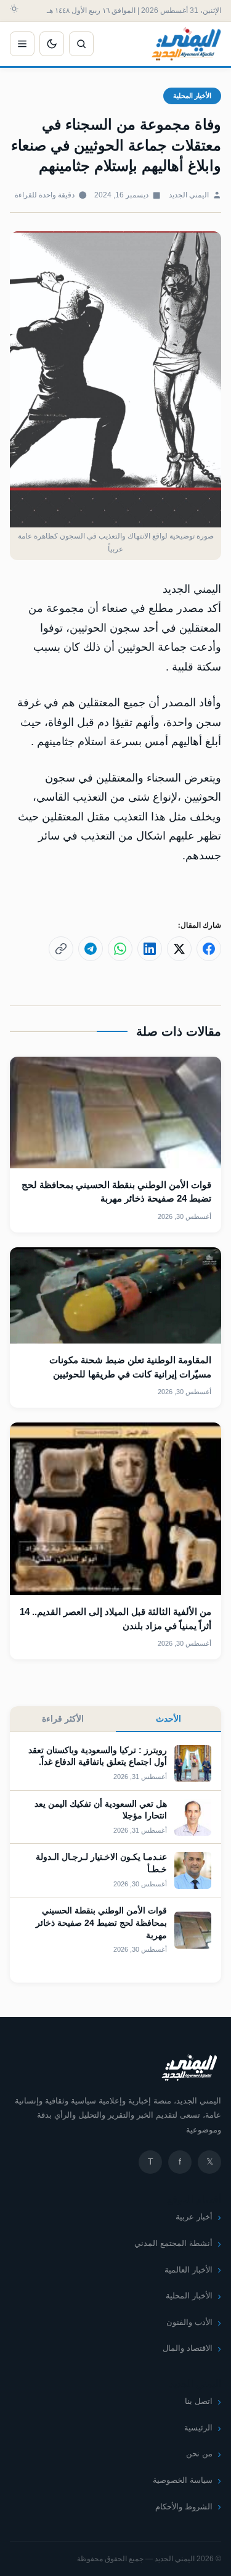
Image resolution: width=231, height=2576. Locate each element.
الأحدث (168, 1719)
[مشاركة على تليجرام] (91, 949)
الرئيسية (198, 2428)
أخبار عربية (194, 2217)
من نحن (199, 2454)
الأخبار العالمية (188, 2270)
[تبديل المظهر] (52, 44)
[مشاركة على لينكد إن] (150, 949)
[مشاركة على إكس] (179, 949)
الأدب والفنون (189, 2322)
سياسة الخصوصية (183, 2480)
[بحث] (81, 44)
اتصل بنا (199, 2401)
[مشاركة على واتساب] (120, 949)
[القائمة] (22, 44)
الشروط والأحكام (184, 2507)
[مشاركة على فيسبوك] (209, 949)
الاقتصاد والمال (188, 2348)
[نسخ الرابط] (61, 949)
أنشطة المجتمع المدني (173, 2243)
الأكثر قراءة (63, 1719)
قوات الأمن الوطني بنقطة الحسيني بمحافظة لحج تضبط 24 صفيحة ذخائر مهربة (101, 1922)
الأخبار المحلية (192, 96)
